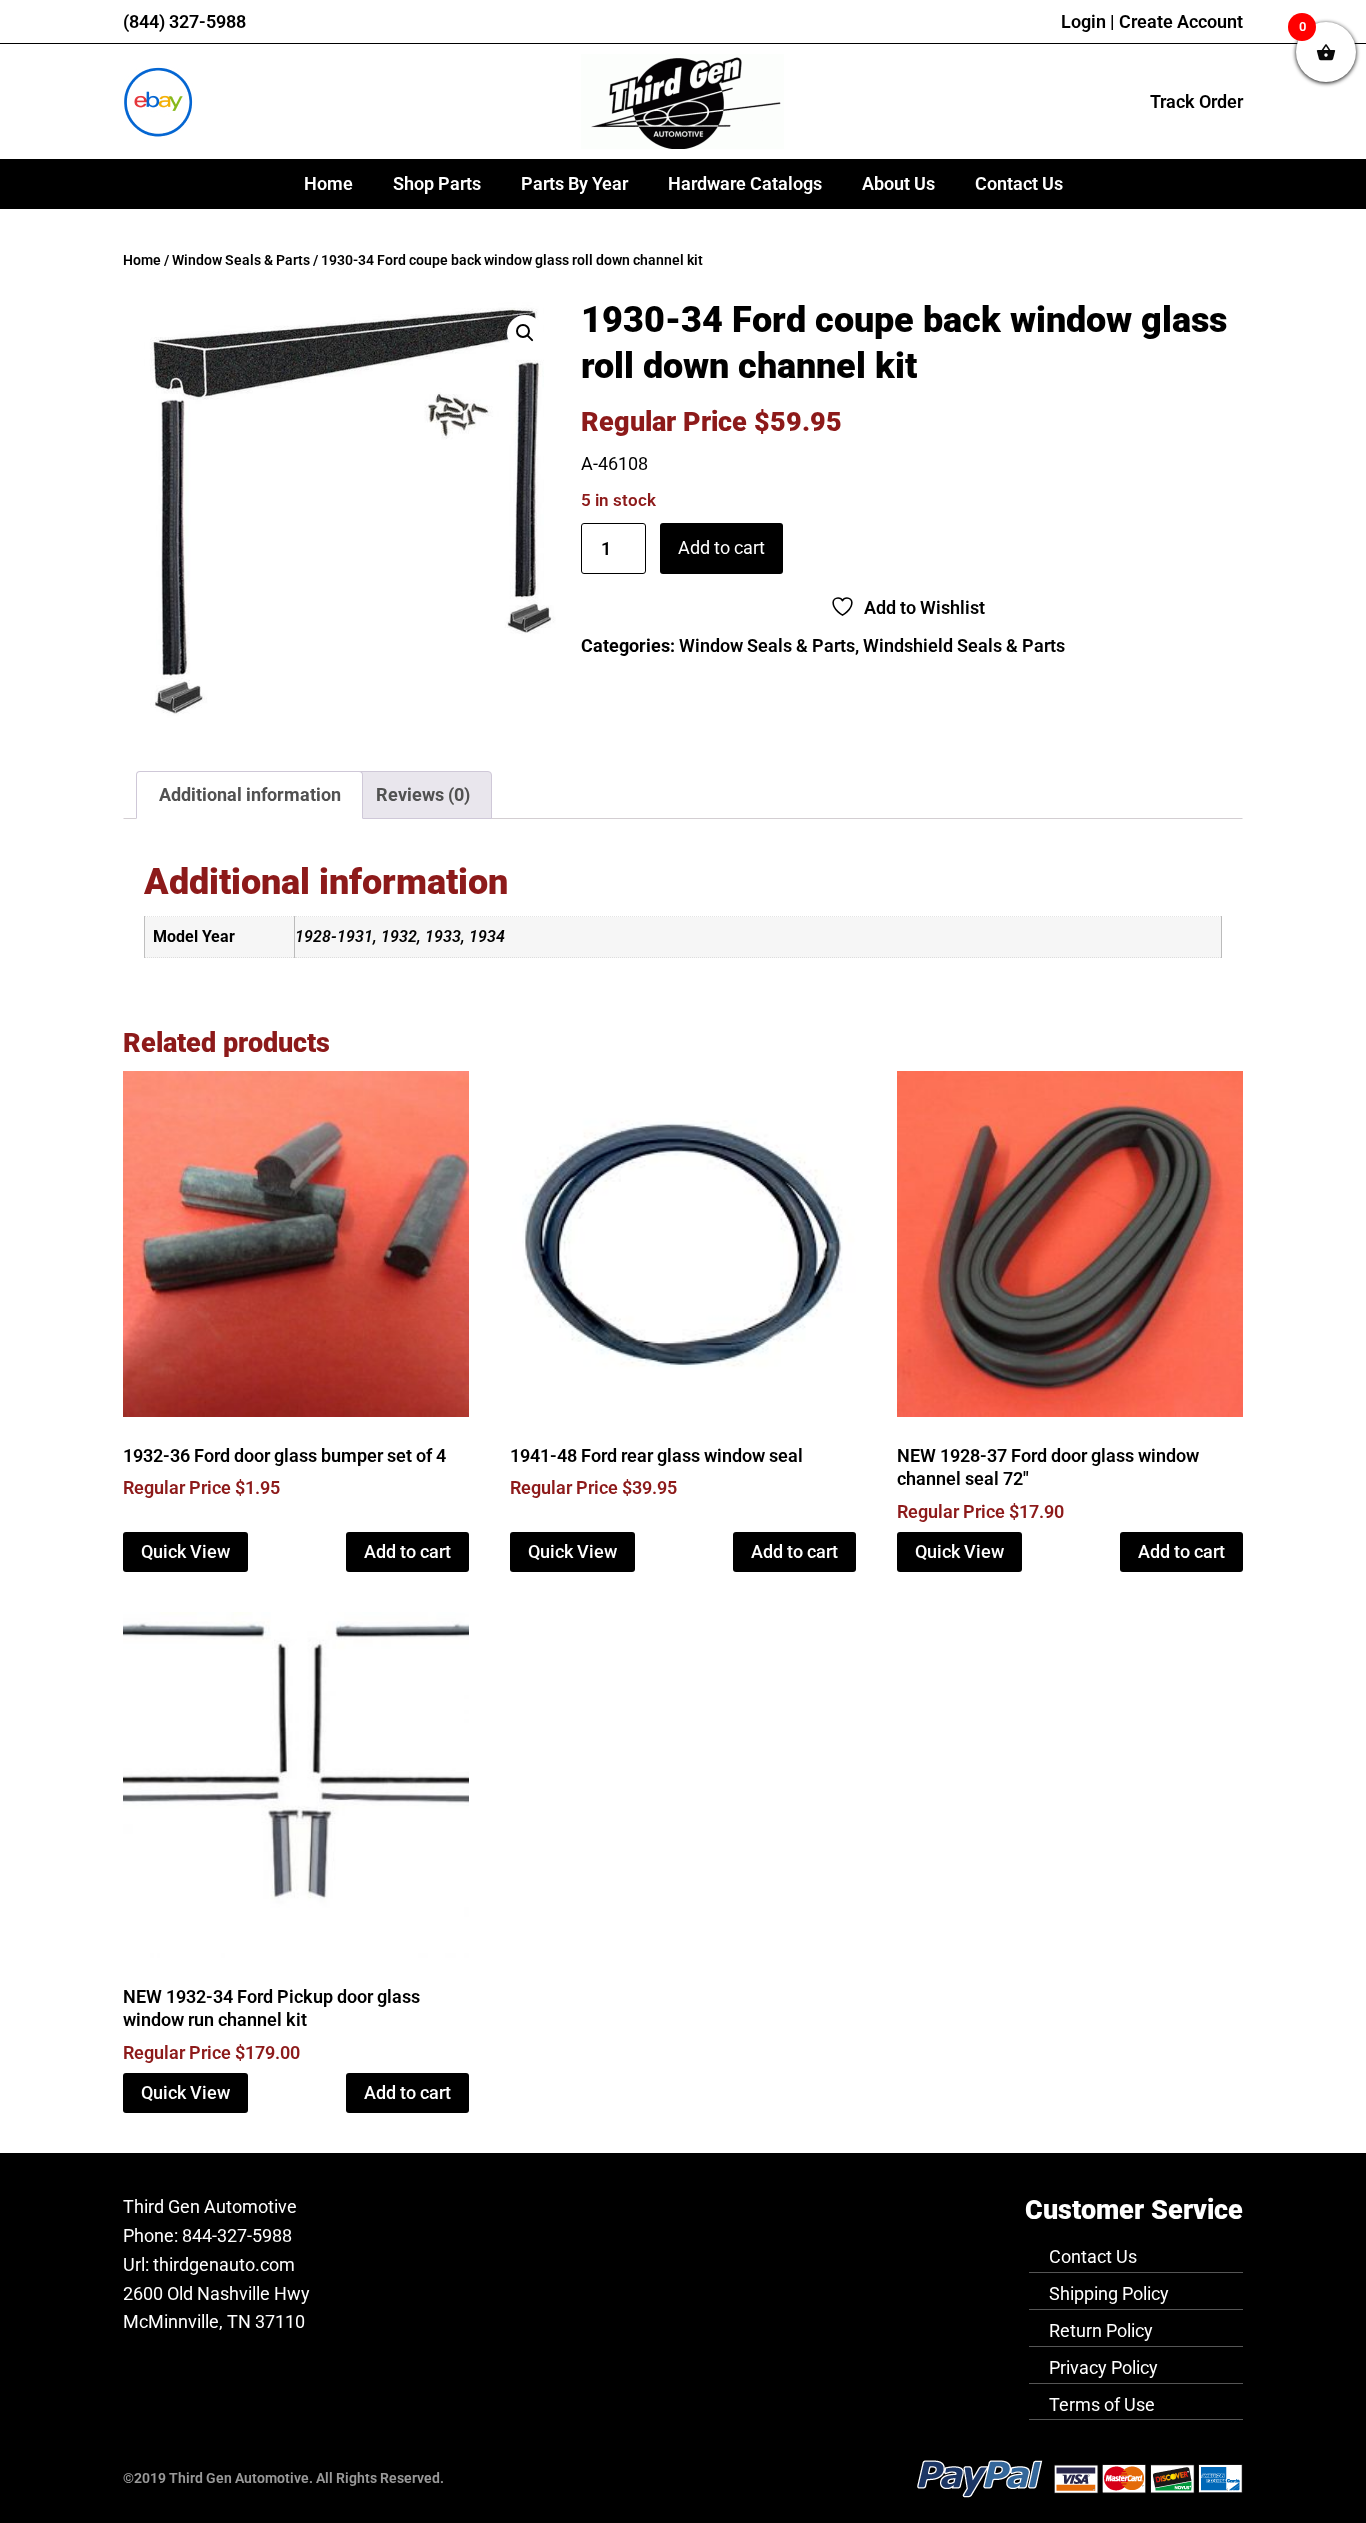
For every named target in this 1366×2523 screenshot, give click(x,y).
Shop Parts (437, 183)
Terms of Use (1102, 2404)
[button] (525, 333)
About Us (898, 183)
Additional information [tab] (250, 794)
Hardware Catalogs (745, 183)
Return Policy (1101, 2330)
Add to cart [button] (407, 1551)
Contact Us (1019, 183)
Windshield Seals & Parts (964, 645)
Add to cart (721, 547)
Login (1083, 21)
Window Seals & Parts (241, 260)
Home (328, 183)
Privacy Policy (1103, 2367)
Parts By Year (574, 183)
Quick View (185, 1551)
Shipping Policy (1109, 2293)
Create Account (1181, 21)
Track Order (1196, 101)
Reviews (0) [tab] (423, 794)
